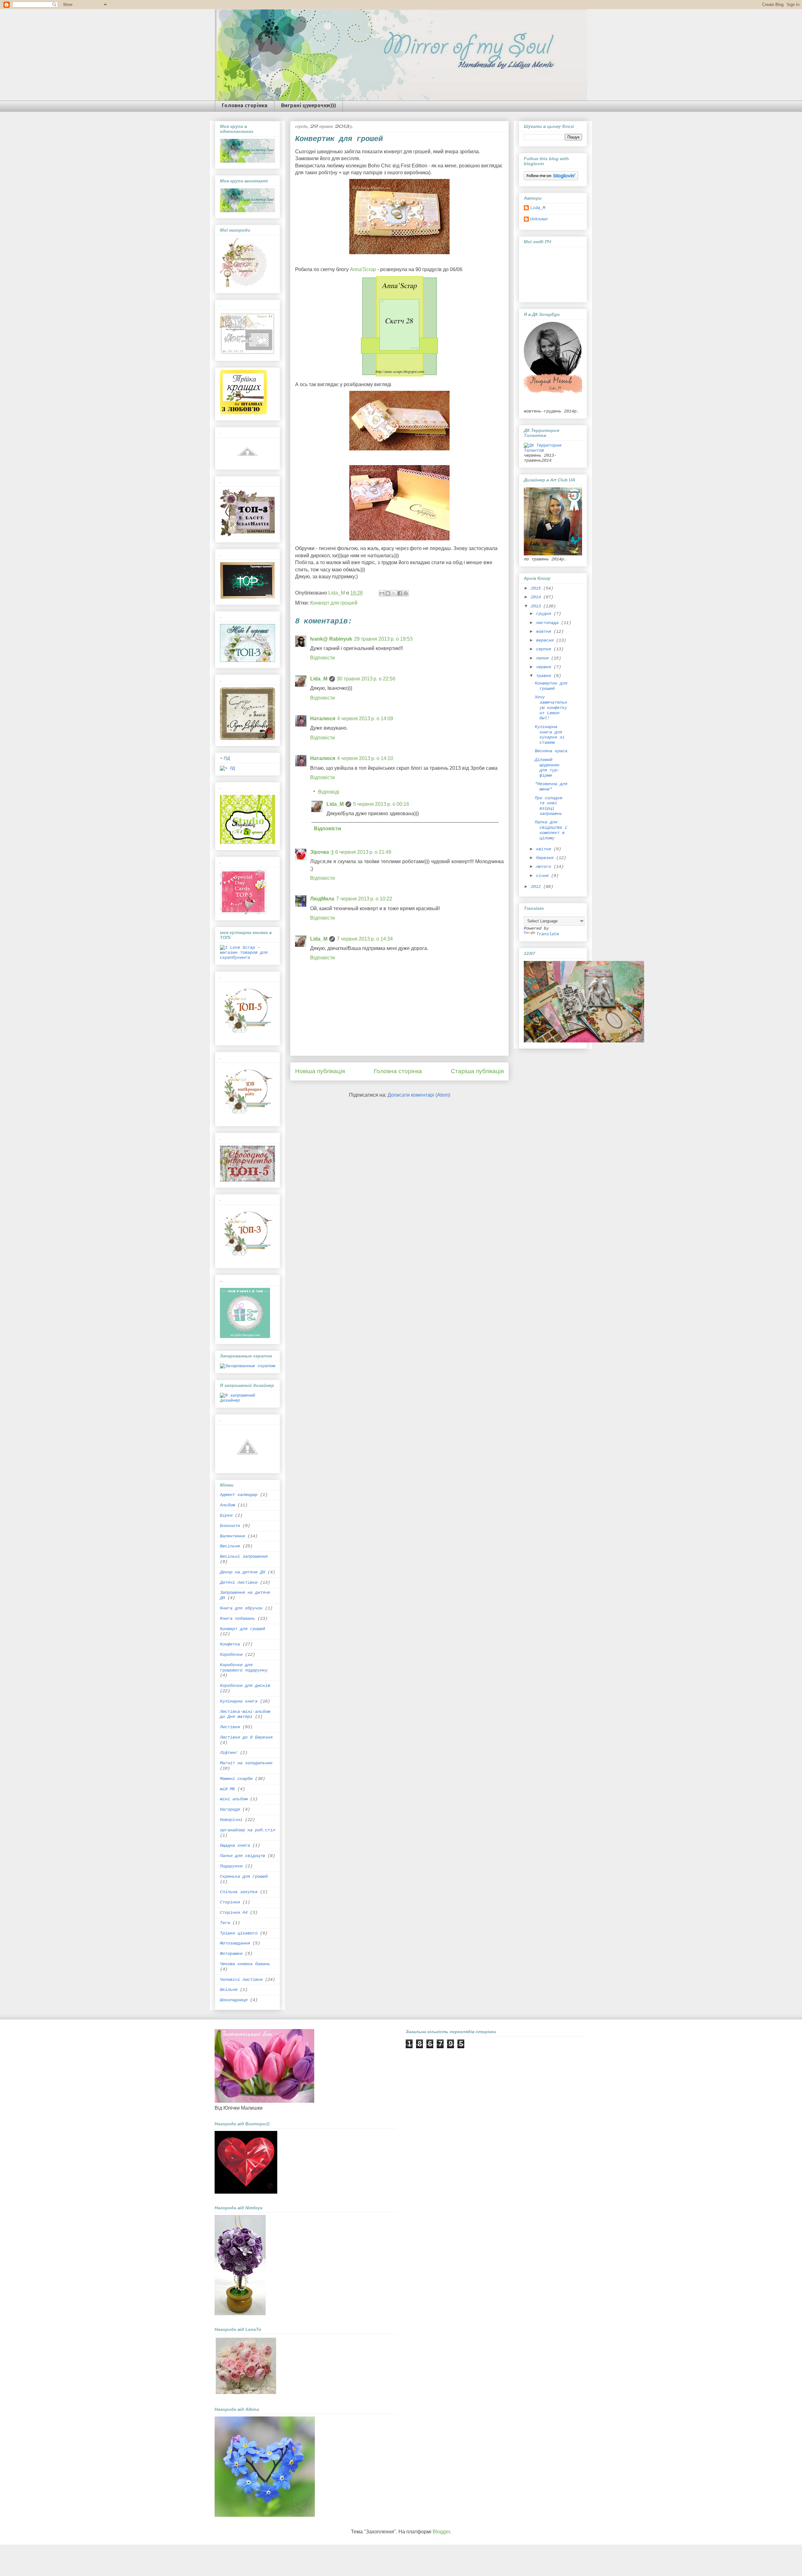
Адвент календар (239, 1495)
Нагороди (230, 1809)
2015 (537, 588)
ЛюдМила (322, 899)
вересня (546, 640)
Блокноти (230, 1526)
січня (544, 876)
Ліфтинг (229, 1753)
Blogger (441, 2532)
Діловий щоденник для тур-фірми (547, 768)
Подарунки (231, 1866)
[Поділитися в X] (394, 593)
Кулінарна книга (239, 1701)
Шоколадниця (234, 2000)
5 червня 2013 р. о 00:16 (381, 804)
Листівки (230, 1727)
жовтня (545, 632)
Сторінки (230, 1902)
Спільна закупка (239, 1892)
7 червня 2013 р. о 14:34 (365, 939)
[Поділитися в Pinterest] (406, 593)
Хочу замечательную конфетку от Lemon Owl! (551, 708)
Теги (225, 1923)
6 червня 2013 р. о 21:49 (363, 852)
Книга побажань (237, 1619)
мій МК (227, 1789)
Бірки (226, 1515)
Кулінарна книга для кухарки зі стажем (550, 735)
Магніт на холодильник (246, 1763)
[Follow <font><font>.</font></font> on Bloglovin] (551, 179)
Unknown (539, 219)
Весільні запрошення (244, 1556)
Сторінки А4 (234, 1912)
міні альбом (234, 1799)
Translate (548, 934)
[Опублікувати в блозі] (388, 593)
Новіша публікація (320, 1071)
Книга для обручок (241, 1608)
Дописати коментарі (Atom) (419, 1095)
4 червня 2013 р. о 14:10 (365, 758)
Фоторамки (231, 1954)
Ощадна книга (235, 1845)
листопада (549, 623)
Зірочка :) (322, 852)
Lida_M (319, 679)
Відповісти (323, 658)
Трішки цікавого (239, 1933)
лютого (545, 867)
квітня (545, 849)
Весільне (230, 1546)
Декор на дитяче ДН (242, 1572)
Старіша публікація (477, 1071)
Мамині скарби (236, 1779)
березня (546, 858)
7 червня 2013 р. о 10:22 (364, 899)
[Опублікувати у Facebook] (400, 593)
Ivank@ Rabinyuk (331, 639)
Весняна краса (551, 751)
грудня (545, 614)
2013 (537, 606)
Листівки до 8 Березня (246, 1737)
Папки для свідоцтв (242, 1856)
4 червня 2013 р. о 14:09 (365, 719)
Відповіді (329, 792)
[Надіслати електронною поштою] (382, 593)
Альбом (227, 1505)
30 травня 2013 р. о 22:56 (366, 679)
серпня (545, 649)
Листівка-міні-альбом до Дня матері (245, 1714)
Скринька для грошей (244, 1876)
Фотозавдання (235, 1943)
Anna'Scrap (362, 269)
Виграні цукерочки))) (308, 106)
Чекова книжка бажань (245, 1964)
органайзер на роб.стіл (247, 1830)
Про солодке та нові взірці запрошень (549, 806)
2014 (537, 597)
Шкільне (229, 1990)
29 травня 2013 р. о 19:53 (383, 639)
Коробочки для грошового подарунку (244, 1668)
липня (544, 658)
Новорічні (231, 1820)
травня (545, 676)
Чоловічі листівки (241, 1980)
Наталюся (323, 719)
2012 (537, 887)
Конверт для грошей (334, 603)
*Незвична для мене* (551, 787)
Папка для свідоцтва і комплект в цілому (551, 830)
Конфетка (230, 1644)
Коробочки (231, 1655)
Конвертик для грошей (551, 686)
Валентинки (232, 1536)
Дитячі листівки (239, 1582)
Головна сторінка (245, 106)
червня (545, 667)
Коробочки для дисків (245, 1686)
